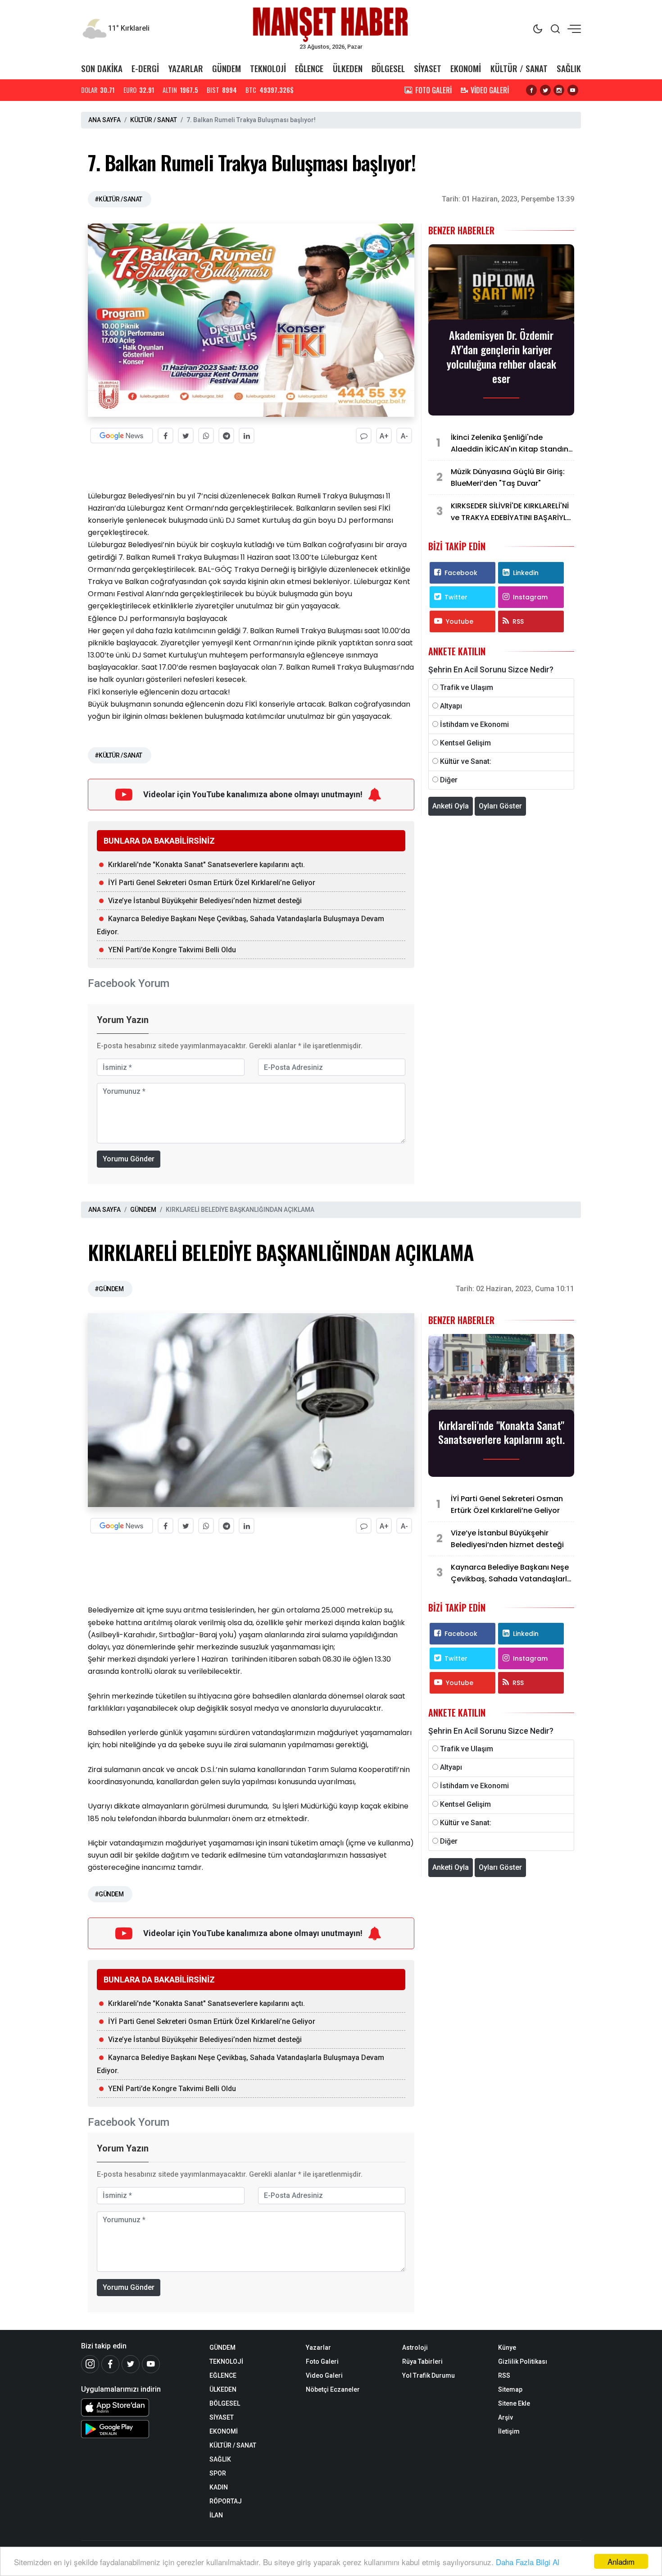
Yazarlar (318, 2348)
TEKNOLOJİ (268, 68)
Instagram (530, 597)
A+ (384, 436)
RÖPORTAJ (226, 2501)
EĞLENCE (309, 68)
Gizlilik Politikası (523, 2361)
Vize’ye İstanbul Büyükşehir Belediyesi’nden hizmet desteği (205, 901)
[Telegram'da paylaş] (226, 436)
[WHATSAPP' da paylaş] (206, 436)
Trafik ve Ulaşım (467, 687)
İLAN (216, 2515)
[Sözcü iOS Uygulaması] (138, 2407)
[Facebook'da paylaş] (165, 436)
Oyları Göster (500, 806)
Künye (507, 2348)
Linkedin (526, 573)
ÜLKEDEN (348, 68)
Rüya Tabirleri (422, 2361)
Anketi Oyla (451, 806)
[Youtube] (151, 2364)
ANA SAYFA (104, 120)
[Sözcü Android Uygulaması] (138, 2429)
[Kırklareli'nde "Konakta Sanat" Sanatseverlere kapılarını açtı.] (501, 1375)
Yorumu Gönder (129, 1159)
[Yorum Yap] (364, 436)
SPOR (218, 2473)
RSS (518, 621)
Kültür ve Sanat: (466, 761)
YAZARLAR (186, 68)
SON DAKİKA (102, 68)
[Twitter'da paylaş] (186, 436)
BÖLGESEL (388, 68)
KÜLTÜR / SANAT (519, 68)
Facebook (461, 573)
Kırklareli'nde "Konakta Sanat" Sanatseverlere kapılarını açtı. (206, 865)
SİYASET (428, 68)
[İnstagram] (90, 2364)
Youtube (460, 621)
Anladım (621, 2561)
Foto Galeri (322, 2361)
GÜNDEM (227, 68)
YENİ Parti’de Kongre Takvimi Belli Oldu (172, 950)
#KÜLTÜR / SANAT (118, 199)
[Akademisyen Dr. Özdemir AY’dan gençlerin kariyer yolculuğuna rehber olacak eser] (501, 285)
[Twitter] (131, 2364)
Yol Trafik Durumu (428, 2375)
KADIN (219, 2487)
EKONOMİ (466, 68)
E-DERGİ (145, 68)
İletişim (509, 2431)
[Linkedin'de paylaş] (247, 436)
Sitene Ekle (514, 2403)
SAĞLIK (569, 68)
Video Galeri (324, 2375)
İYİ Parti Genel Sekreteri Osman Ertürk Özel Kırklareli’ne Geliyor (212, 883)
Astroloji (415, 2348)
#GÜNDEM (109, 1289)
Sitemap (510, 2389)
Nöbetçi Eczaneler (333, 2389)
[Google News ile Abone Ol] (122, 436)
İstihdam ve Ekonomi (474, 724)
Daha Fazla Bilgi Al (528, 2562)
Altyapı (451, 706)
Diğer (449, 780)
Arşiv (506, 2417)
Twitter (456, 597)
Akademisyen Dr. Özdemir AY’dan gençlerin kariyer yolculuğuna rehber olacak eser (501, 356)
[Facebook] (110, 2364)
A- (404, 436)
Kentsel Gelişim (465, 743)
